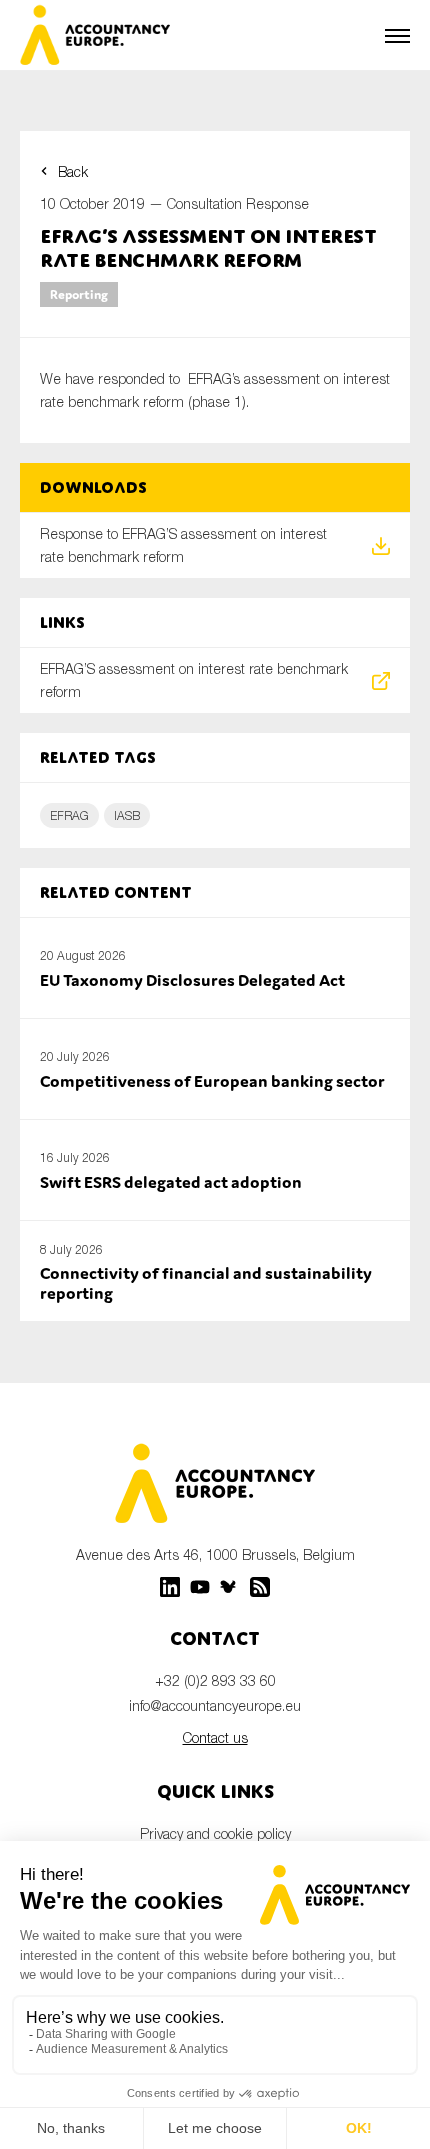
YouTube (200, 1587)
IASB (127, 815)
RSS (260, 1587)
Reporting (79, 294)
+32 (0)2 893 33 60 (215, 1680)
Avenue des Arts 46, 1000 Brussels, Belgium (215, 1554)
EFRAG (69, 815)
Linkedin (170, 1587)
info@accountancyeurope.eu (215, 1705)
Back (73, 171)
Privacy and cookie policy (215, 1833)
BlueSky (230, 1587)
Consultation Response (238, 203)
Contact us (215, 1737)
